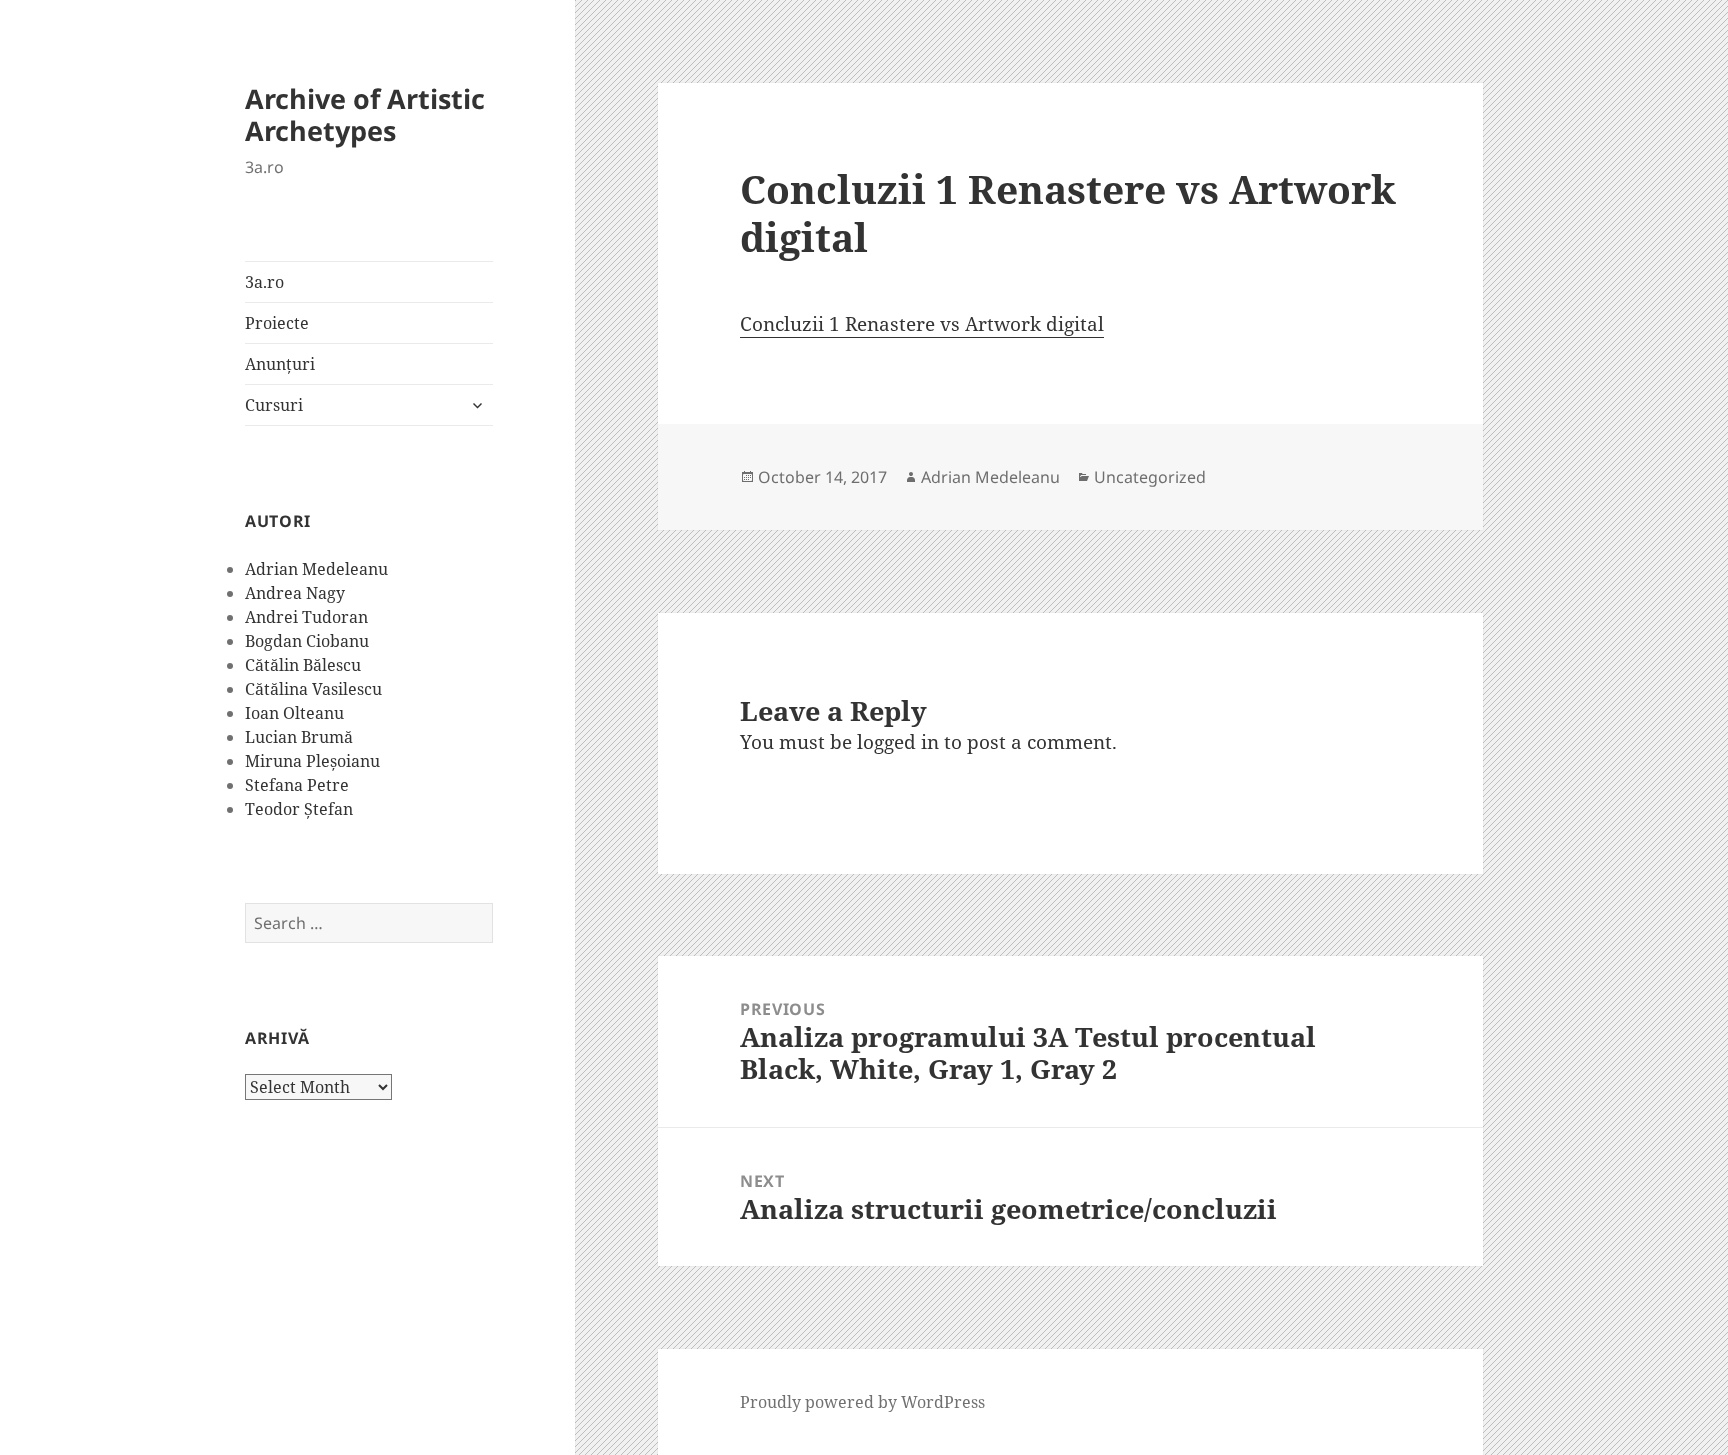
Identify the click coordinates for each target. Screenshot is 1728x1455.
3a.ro (264, 282)
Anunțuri (280, 364)
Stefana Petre (297, 785)
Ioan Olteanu (294, 713)
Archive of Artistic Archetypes (365, 114)
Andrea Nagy (295, 593)
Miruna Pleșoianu (312, 761)
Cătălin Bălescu (303, 665)
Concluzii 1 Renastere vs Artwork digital (922, 324)
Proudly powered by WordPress (862, 1402)
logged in (898, 742)
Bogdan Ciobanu (307, 641)
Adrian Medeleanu (316, 569)
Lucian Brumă (299, 737)
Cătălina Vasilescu (313, 689)
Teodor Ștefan (299, 809)
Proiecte (277, 323)
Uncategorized (1150, 477)
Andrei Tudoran (306, 617)
